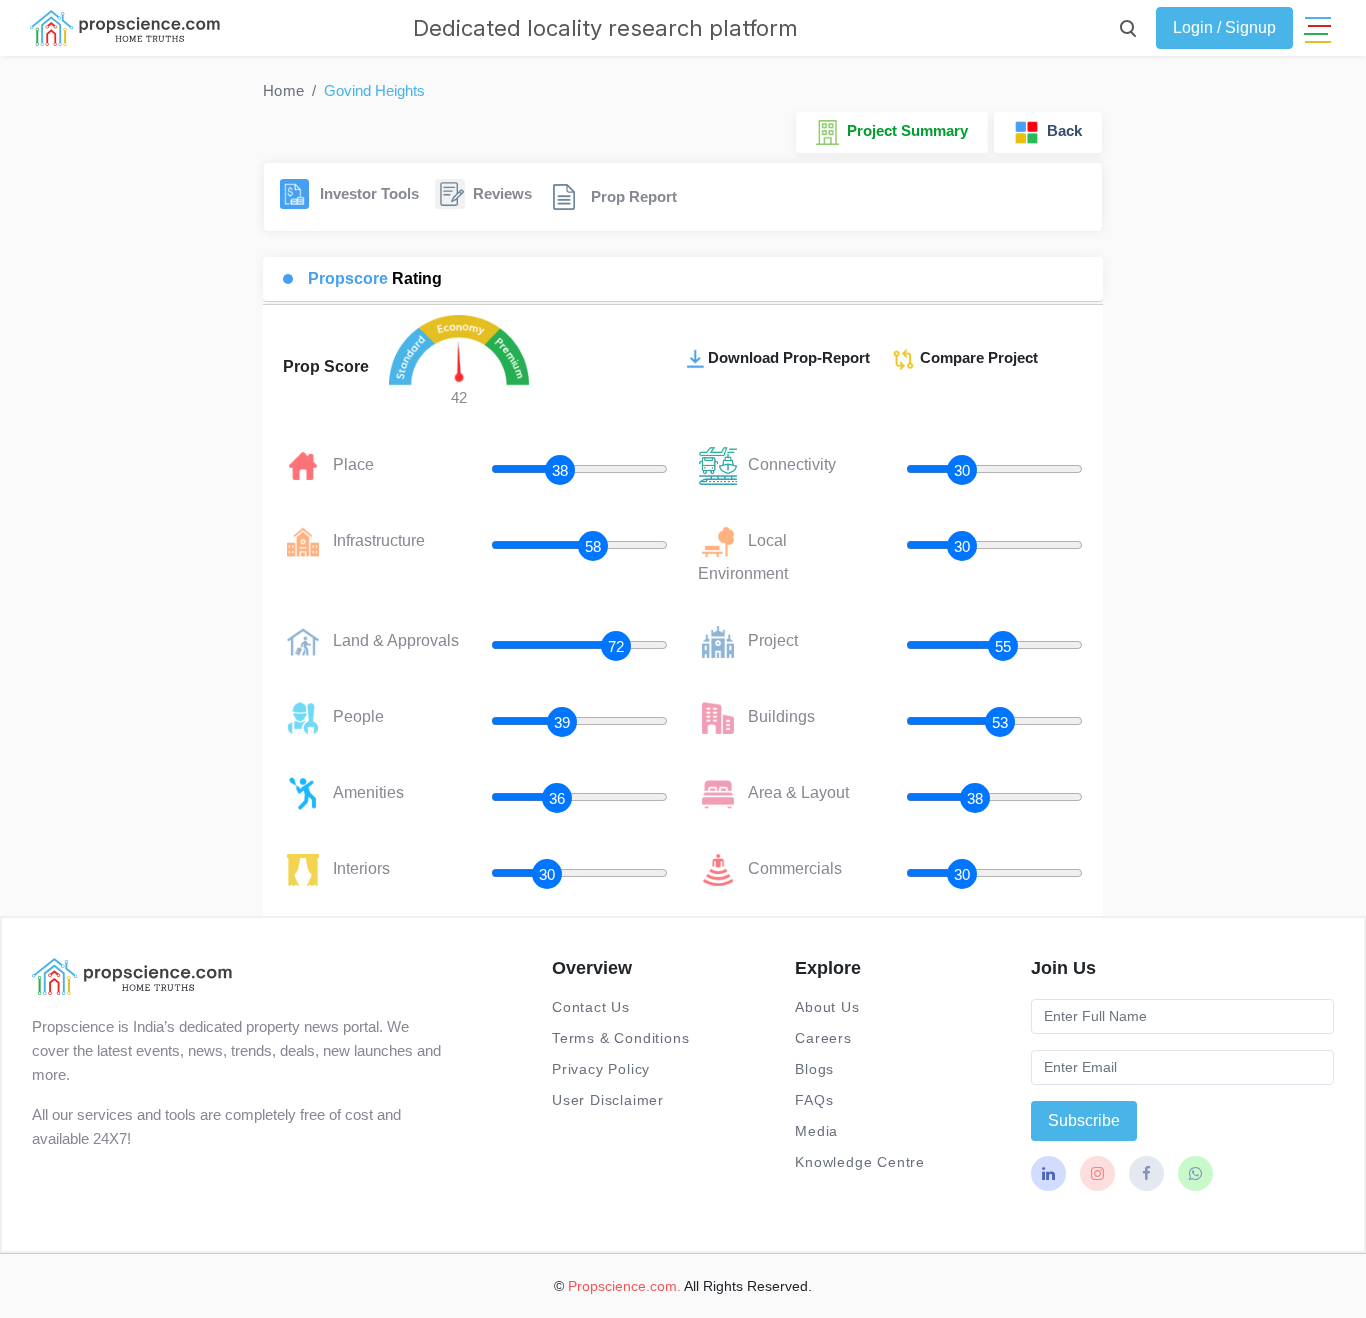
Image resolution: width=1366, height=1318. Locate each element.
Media (816, 1131)
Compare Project (977, 357)
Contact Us (591, 1007)
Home (283, 90)
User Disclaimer (608, 1100)
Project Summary (903, 130)
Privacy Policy (601, 1069)
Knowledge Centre (860, 1162)
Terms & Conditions (620, 1038)
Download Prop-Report (789, 357)
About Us (827, 1007)
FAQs (814, 1100)
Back (1060, 130)
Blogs (814, 1069)
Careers (823, 1038)
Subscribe (1084, 1120)
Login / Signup (1224, 27)
